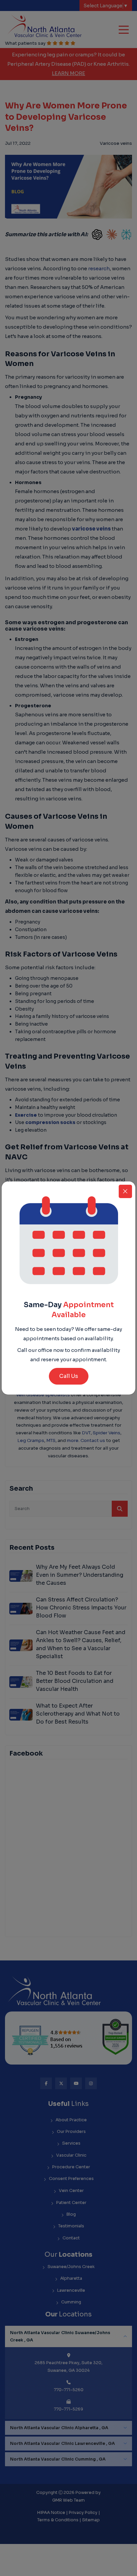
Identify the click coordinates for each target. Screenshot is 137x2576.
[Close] (125, 1191)
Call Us (69, 1376)
